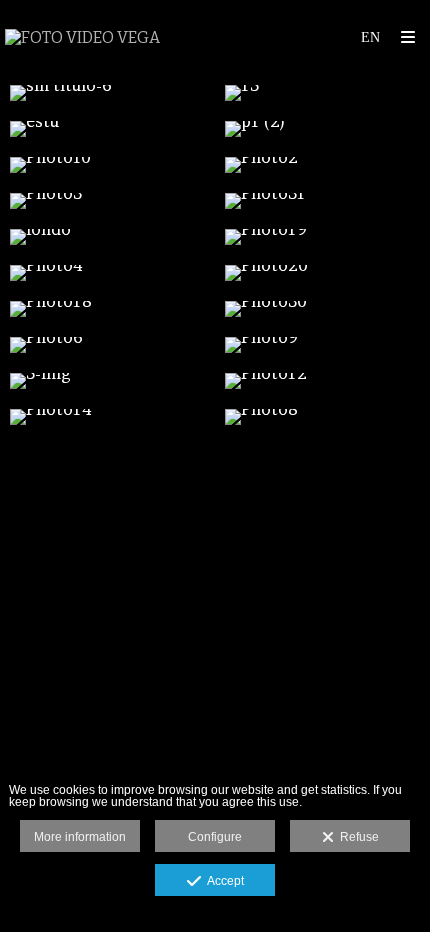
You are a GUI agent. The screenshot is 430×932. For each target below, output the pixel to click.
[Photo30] (322, 309)
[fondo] (107, 237)
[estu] (107, 129)
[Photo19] (322, 237)
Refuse (356, 837)
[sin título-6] (107, 93)
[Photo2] (322, 165)
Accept (222, 881)
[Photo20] (322, 273)
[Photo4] (107, 273)
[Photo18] (107, 309)
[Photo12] (322, 381)
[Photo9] (322, 345)
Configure (215, 837)
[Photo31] (322, 201)
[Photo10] (107, 165)
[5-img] (107, 381)
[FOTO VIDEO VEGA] (82, 37)
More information (80, 837)
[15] (322, 93)
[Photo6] (107, 345)
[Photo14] (107, 417)
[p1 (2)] (322, 129)
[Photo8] (322, 417)
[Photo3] (107, 201)
